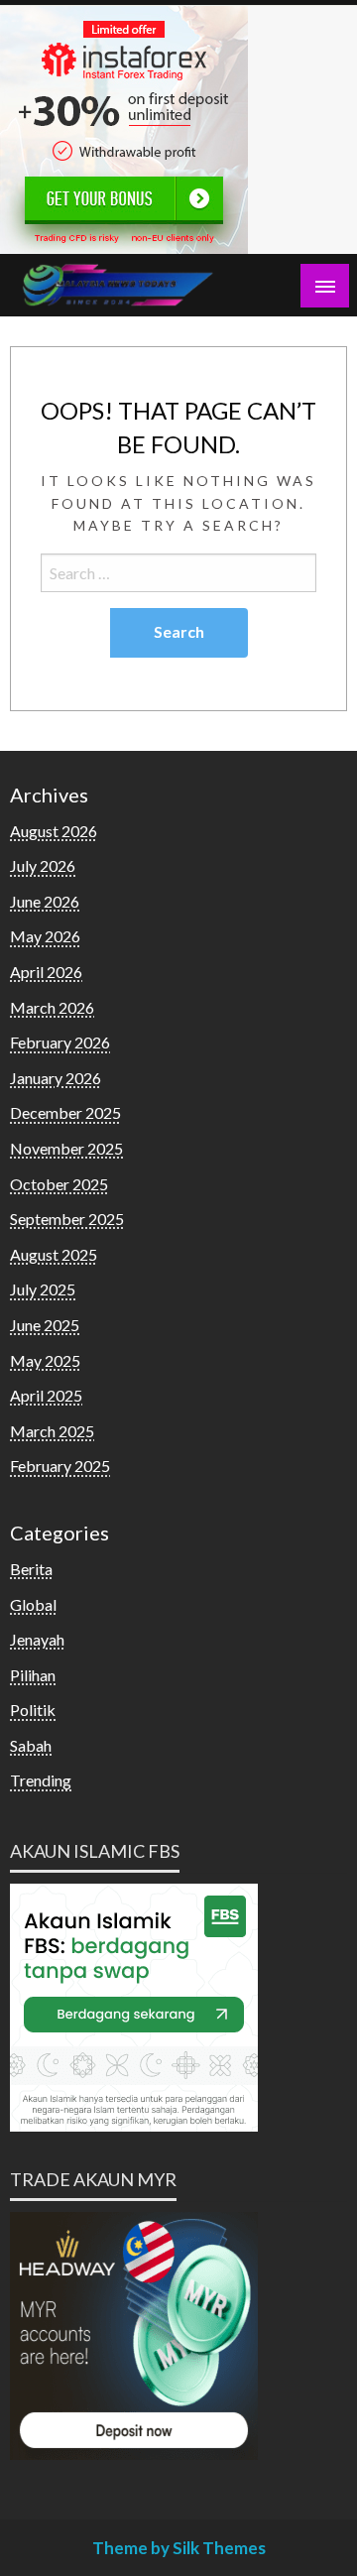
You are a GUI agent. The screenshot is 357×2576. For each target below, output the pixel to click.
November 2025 (66, 1148)
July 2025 (43, 1289)
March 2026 (52, 1007)
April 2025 (46, 1395)
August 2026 (54, 831)
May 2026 (45, 936)
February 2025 (60, 1466)
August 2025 (54, 1254)
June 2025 (45, 1325)
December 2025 (65, 1112)
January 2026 (56, 1078)
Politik (33, 1710)
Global (33, 1604)
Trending (41, 1780)
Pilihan (33, 1675)
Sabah (31, 1745)
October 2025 (59, 1184)
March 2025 (52, 1431)
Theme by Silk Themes (179, 2548)
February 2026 (60, 1042)
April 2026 (46, 972)
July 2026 (43, 865)
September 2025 (67, 1219)
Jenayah (37, 1639)
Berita (31, 1569)
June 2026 (45, 901)
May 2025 (45, 1360)
